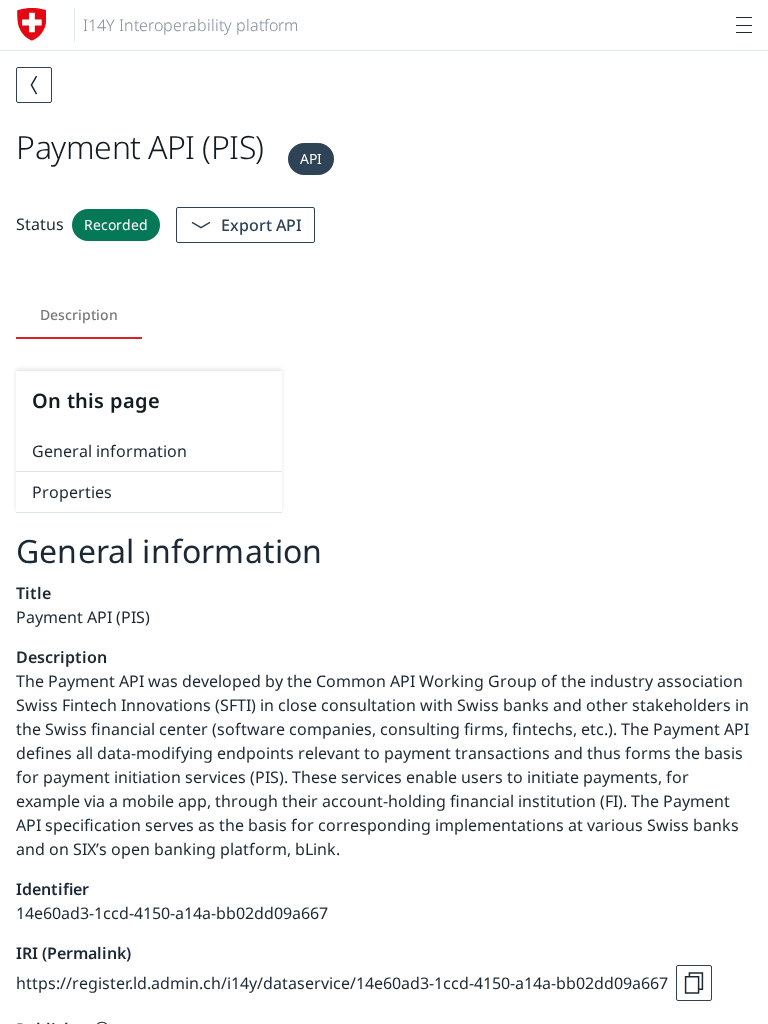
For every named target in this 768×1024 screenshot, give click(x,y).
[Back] (34, 85)
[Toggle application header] (744, 25)
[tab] (79, 315)
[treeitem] (149, 451)
